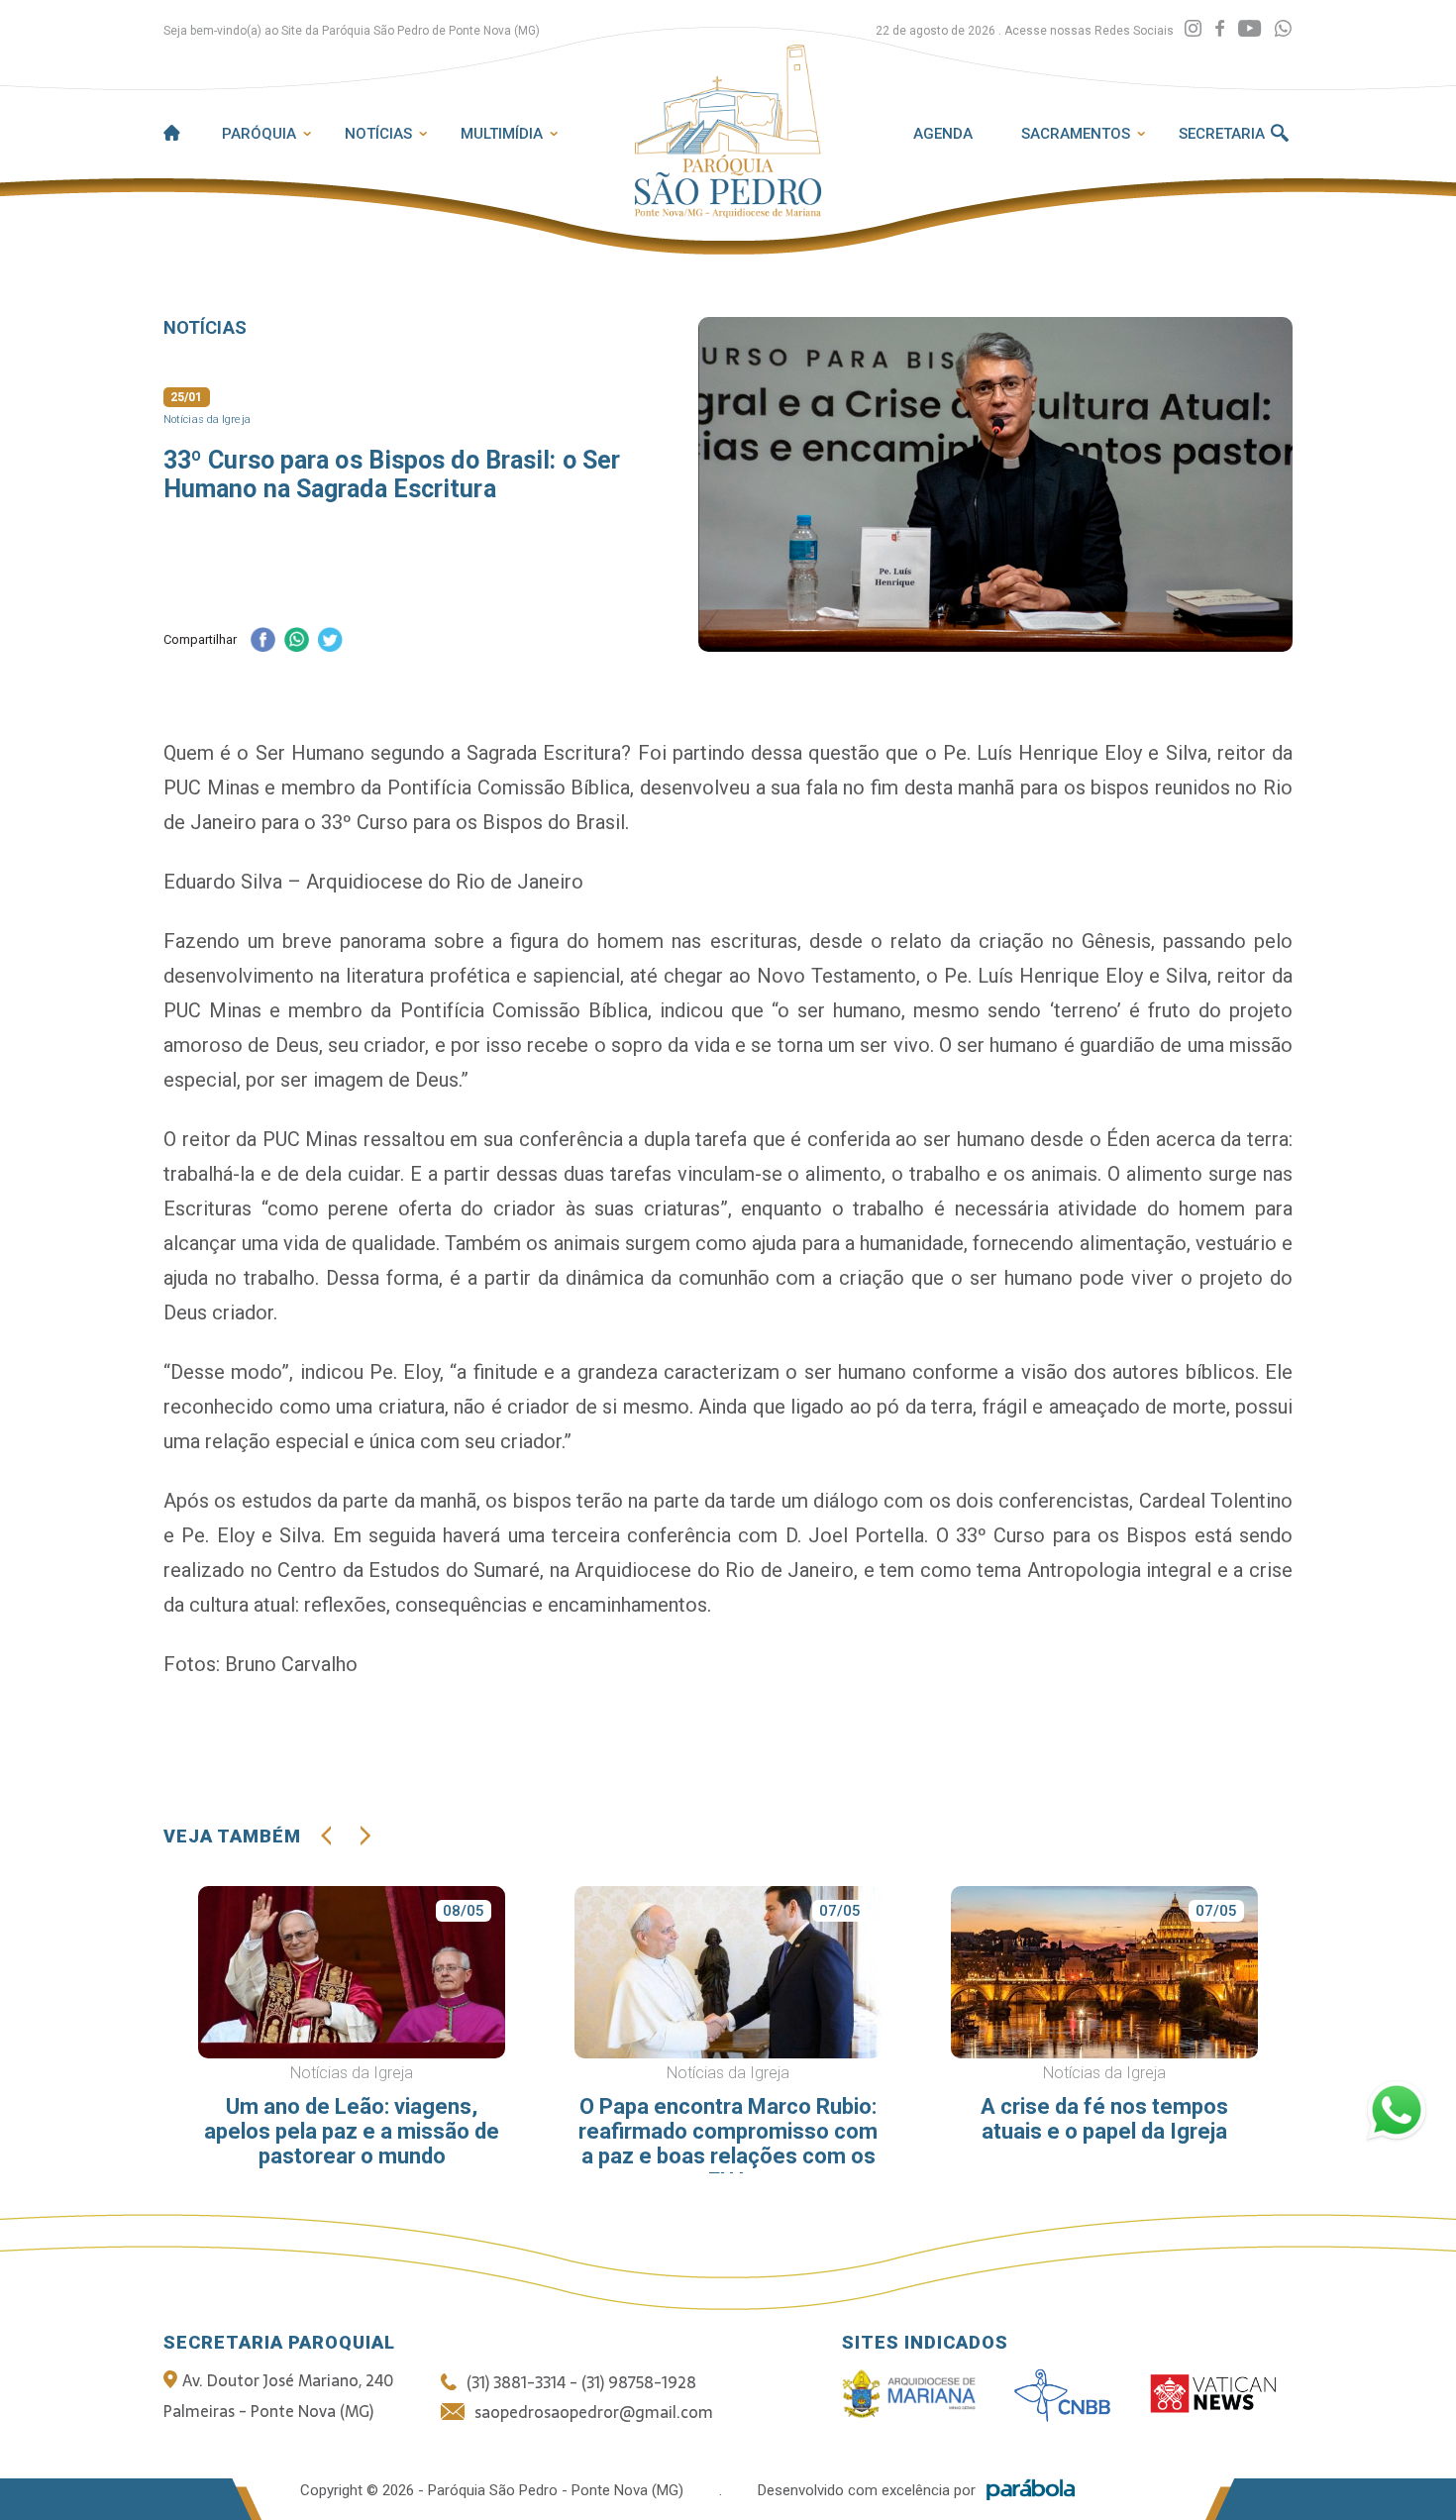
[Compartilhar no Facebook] (262, 641)
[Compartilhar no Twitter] (330, 641)
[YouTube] (1249, 29)
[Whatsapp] (1283, 29)
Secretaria (1222, 134)
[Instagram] (1193, 29)
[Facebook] (1220, 29)
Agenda (943, 134)
